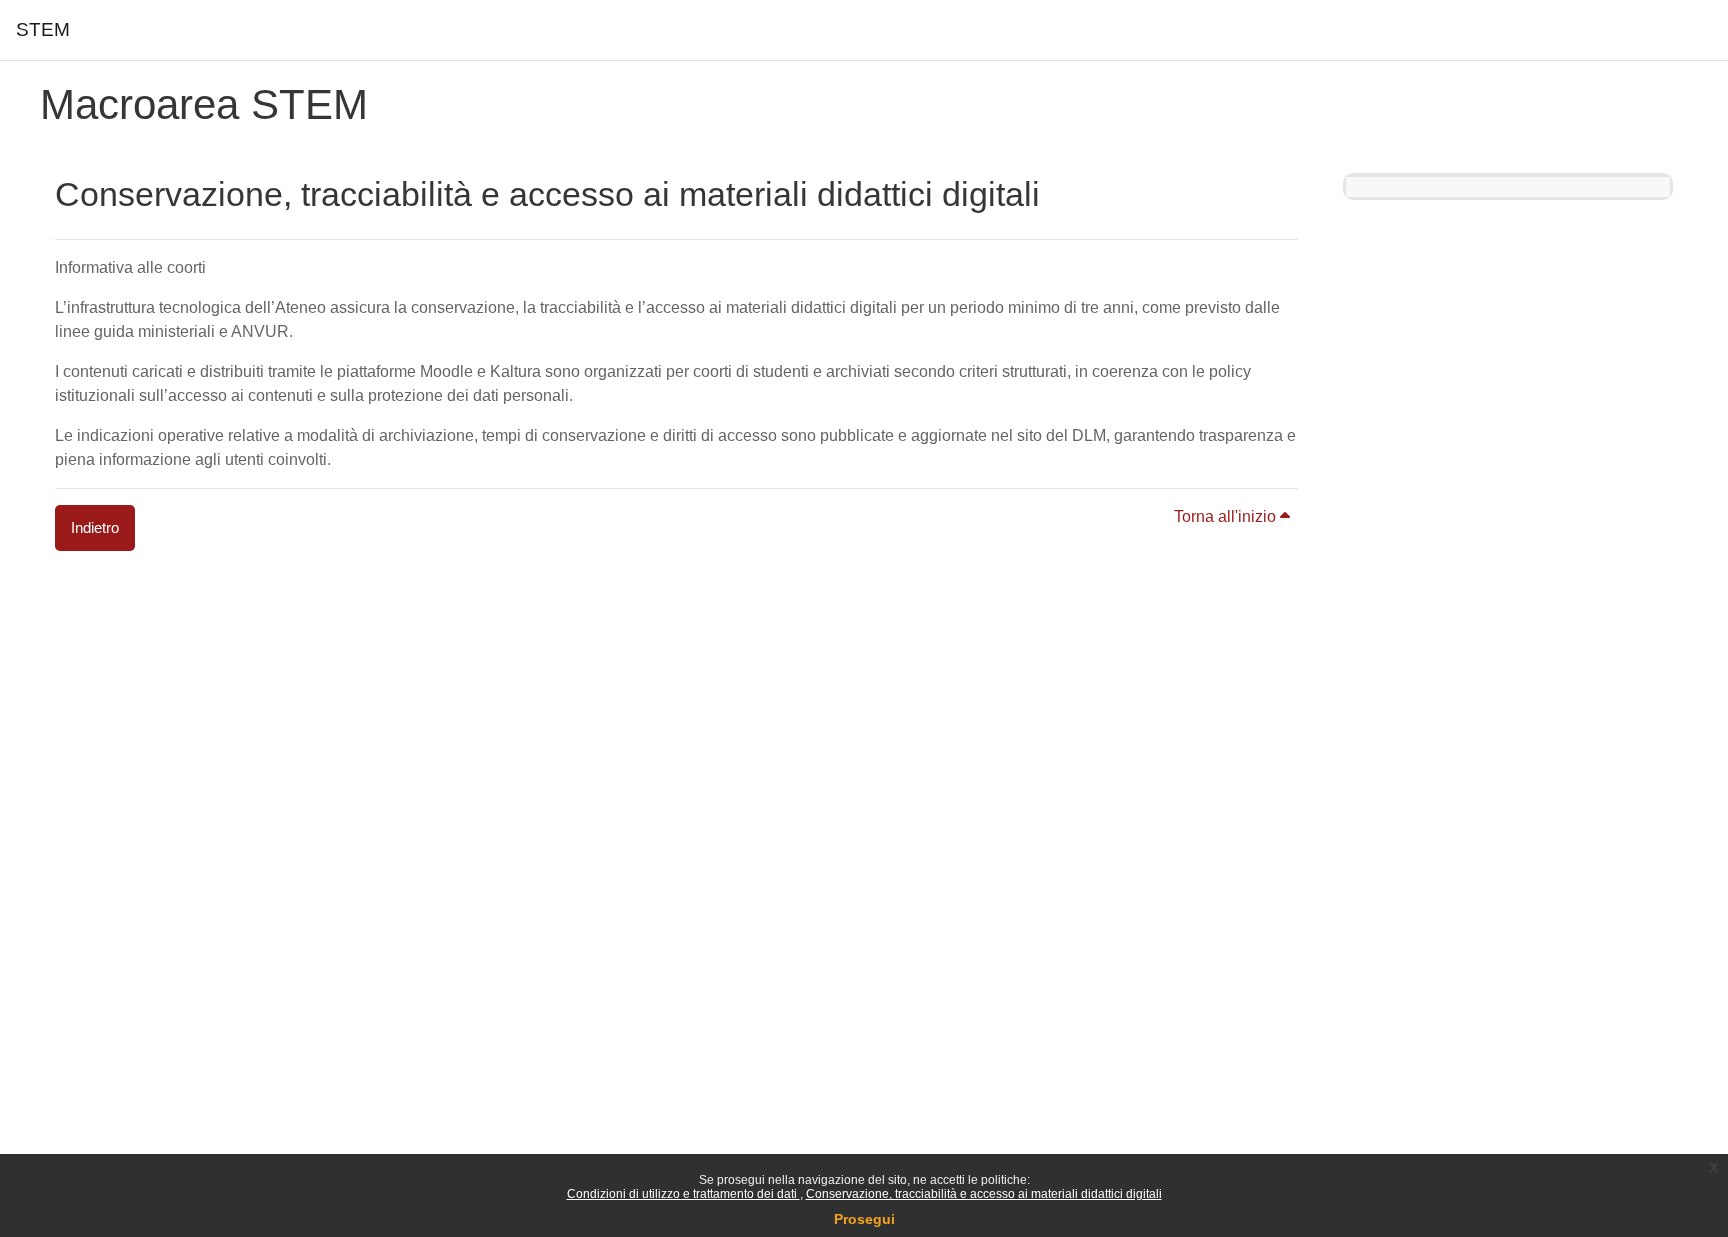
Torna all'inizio (1227, 516)
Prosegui (864, 1219)
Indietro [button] (95, 527)
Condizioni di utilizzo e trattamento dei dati (683, 1194)
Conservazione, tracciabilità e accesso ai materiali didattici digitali (984, 1194)
